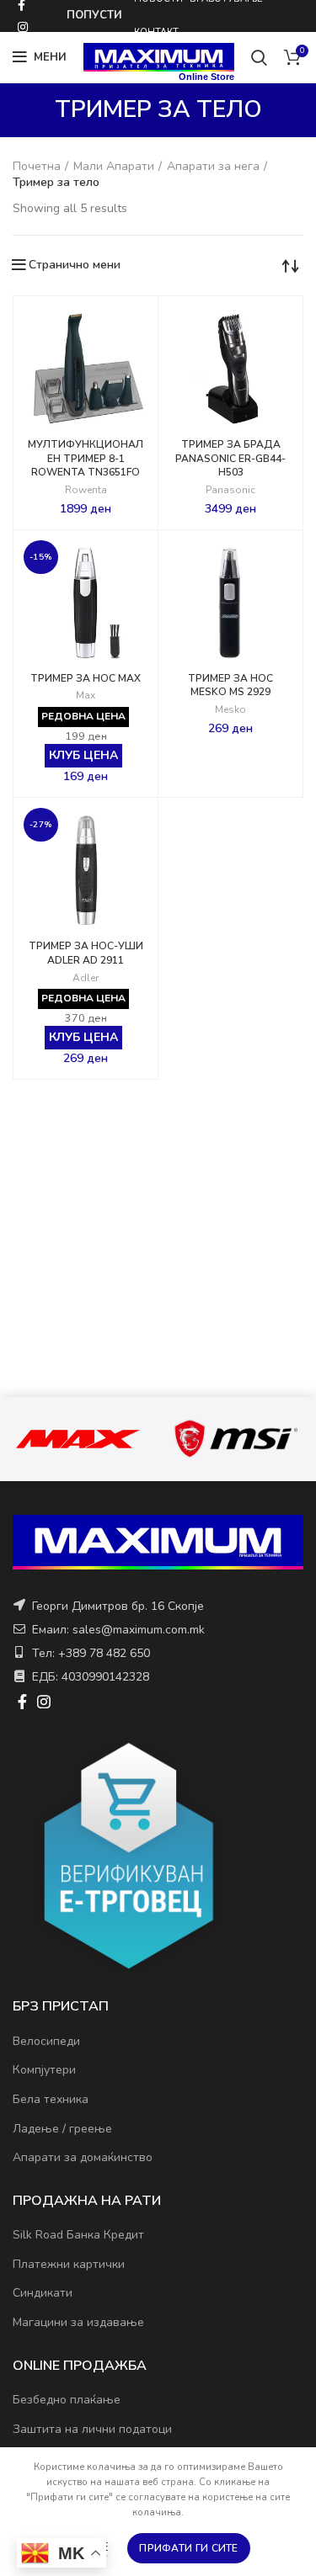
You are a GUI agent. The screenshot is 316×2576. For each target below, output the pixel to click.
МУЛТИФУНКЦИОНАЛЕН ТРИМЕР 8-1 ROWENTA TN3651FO (86, 459)
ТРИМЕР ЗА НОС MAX (86, 678)
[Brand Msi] (236, 1438)
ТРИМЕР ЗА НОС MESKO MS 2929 (230, 685)
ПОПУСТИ (94, 15)
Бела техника (51, 2099)
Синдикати (43, 2293)
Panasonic (230, 490)
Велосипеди (46, 2041)
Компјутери (44, 2070)
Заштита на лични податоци (92, 2429)
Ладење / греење (62, 2129)
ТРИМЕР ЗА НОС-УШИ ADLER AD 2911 (86, 953)
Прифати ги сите (189, 2548)
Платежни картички (69, 2264)
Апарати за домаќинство (83, 2157)
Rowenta (86, 490)
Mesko (230, 710)
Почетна (37, 166)
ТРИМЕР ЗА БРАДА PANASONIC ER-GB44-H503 (230, 459)
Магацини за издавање (78, 2322)
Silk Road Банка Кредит (78, 2235)
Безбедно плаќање (67, 2400)
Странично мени (75, 265)
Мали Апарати (114, 166)
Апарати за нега (213, 166)
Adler (86, 978)
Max (86, 696)
